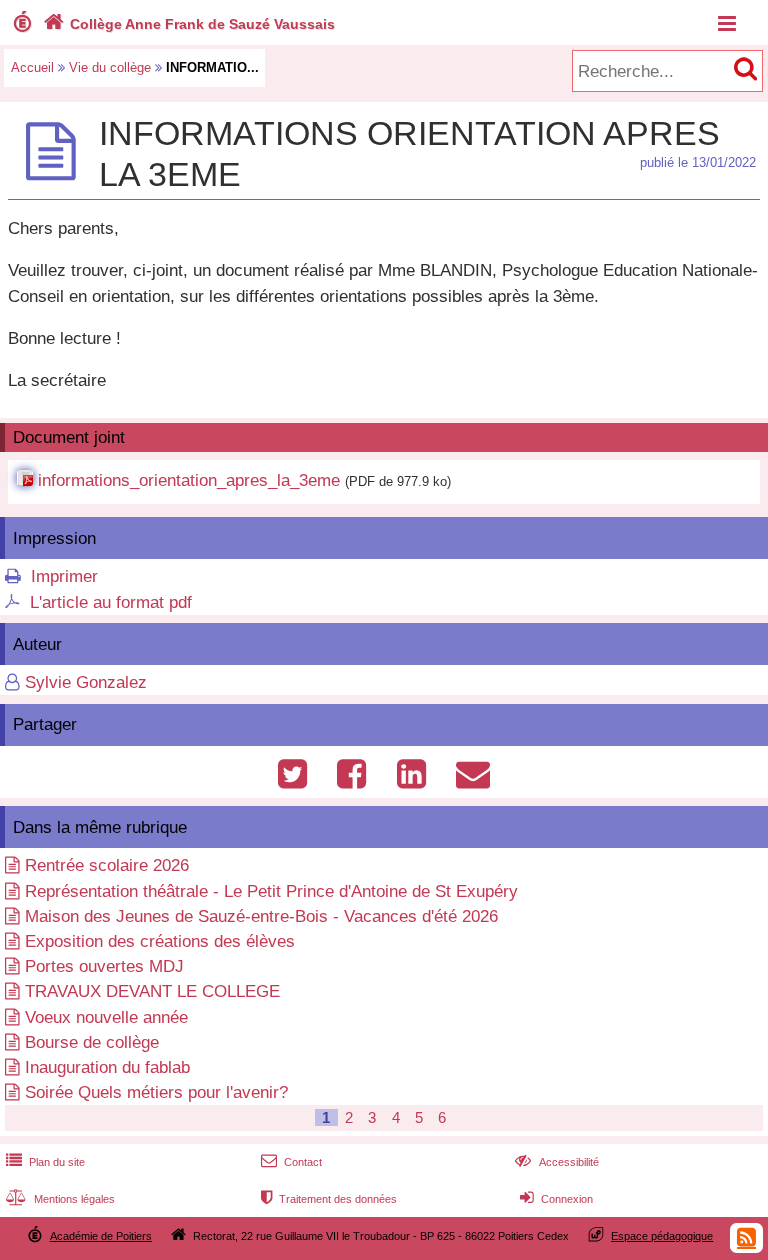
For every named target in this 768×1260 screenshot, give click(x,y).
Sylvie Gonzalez (86, 682)
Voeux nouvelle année (106, 1017)
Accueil (32, 67)
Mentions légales (60, 1199)
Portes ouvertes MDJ (104, 966)
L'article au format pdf (111, 602)
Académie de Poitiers (101, 1236)
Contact (291, 1162)
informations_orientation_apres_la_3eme (189, 480)
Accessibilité (556, 1162)
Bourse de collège (92, 1042)
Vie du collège (110, 67)
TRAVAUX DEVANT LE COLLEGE (152, 991)
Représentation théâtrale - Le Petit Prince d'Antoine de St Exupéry (271, 891)
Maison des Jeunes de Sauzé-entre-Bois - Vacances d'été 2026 (261, 916)
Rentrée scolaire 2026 (107, 865)
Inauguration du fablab (107, 1067)
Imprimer (64, 576)
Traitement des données (329, 1199)
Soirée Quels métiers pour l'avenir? (156, 1092)
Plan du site (45, 1162)
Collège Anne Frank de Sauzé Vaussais (189, 24)
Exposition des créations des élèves (160, 941)
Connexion (556, 1199)
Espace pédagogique (662, 1236)
